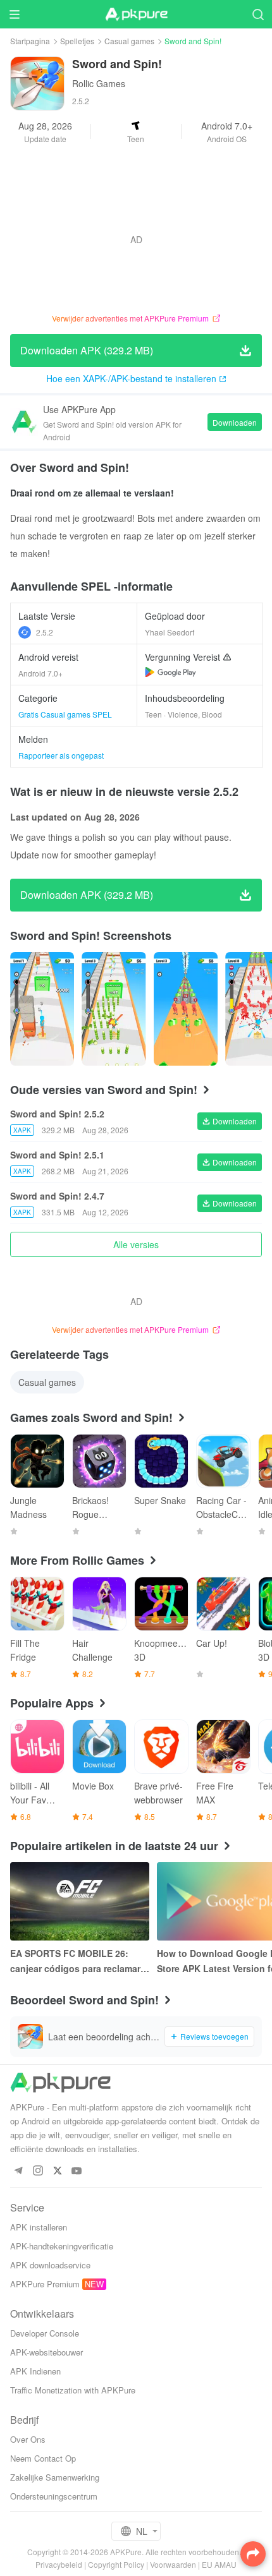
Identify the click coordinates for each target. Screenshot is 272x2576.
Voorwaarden (173, 2564)
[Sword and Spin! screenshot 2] (186, 1009)
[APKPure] (136, 15)
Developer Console (45, 2333)
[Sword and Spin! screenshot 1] (114, 1009)
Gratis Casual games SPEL (65, 714)
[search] (258, 14)
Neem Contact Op (43, 2458)
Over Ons (28, 2439)
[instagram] (38, 2171)
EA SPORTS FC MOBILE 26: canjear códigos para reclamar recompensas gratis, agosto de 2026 (77, 1961)
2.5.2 (45, 632)
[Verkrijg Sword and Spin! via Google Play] (170, 672)
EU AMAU (219, 2564)
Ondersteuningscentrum (54, 2496)
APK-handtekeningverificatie (62, 2246)
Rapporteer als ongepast (61, 755)
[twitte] (57, 2171)
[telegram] (18, 2171)
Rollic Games (99, 83)
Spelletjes (77, 41)
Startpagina (30, 41)
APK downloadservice (50, 2265)
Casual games (129, 41)
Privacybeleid (59, 2564)
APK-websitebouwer (46, 2352)
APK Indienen (35, 2371)
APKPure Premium (45, 2284)
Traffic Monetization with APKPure (73, 2390)
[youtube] (77, 2171)
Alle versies (136, 1244)
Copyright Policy (116, 2564)
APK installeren (39, 2227)
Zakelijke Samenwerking (55, 2477)
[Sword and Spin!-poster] (42, 1009)
